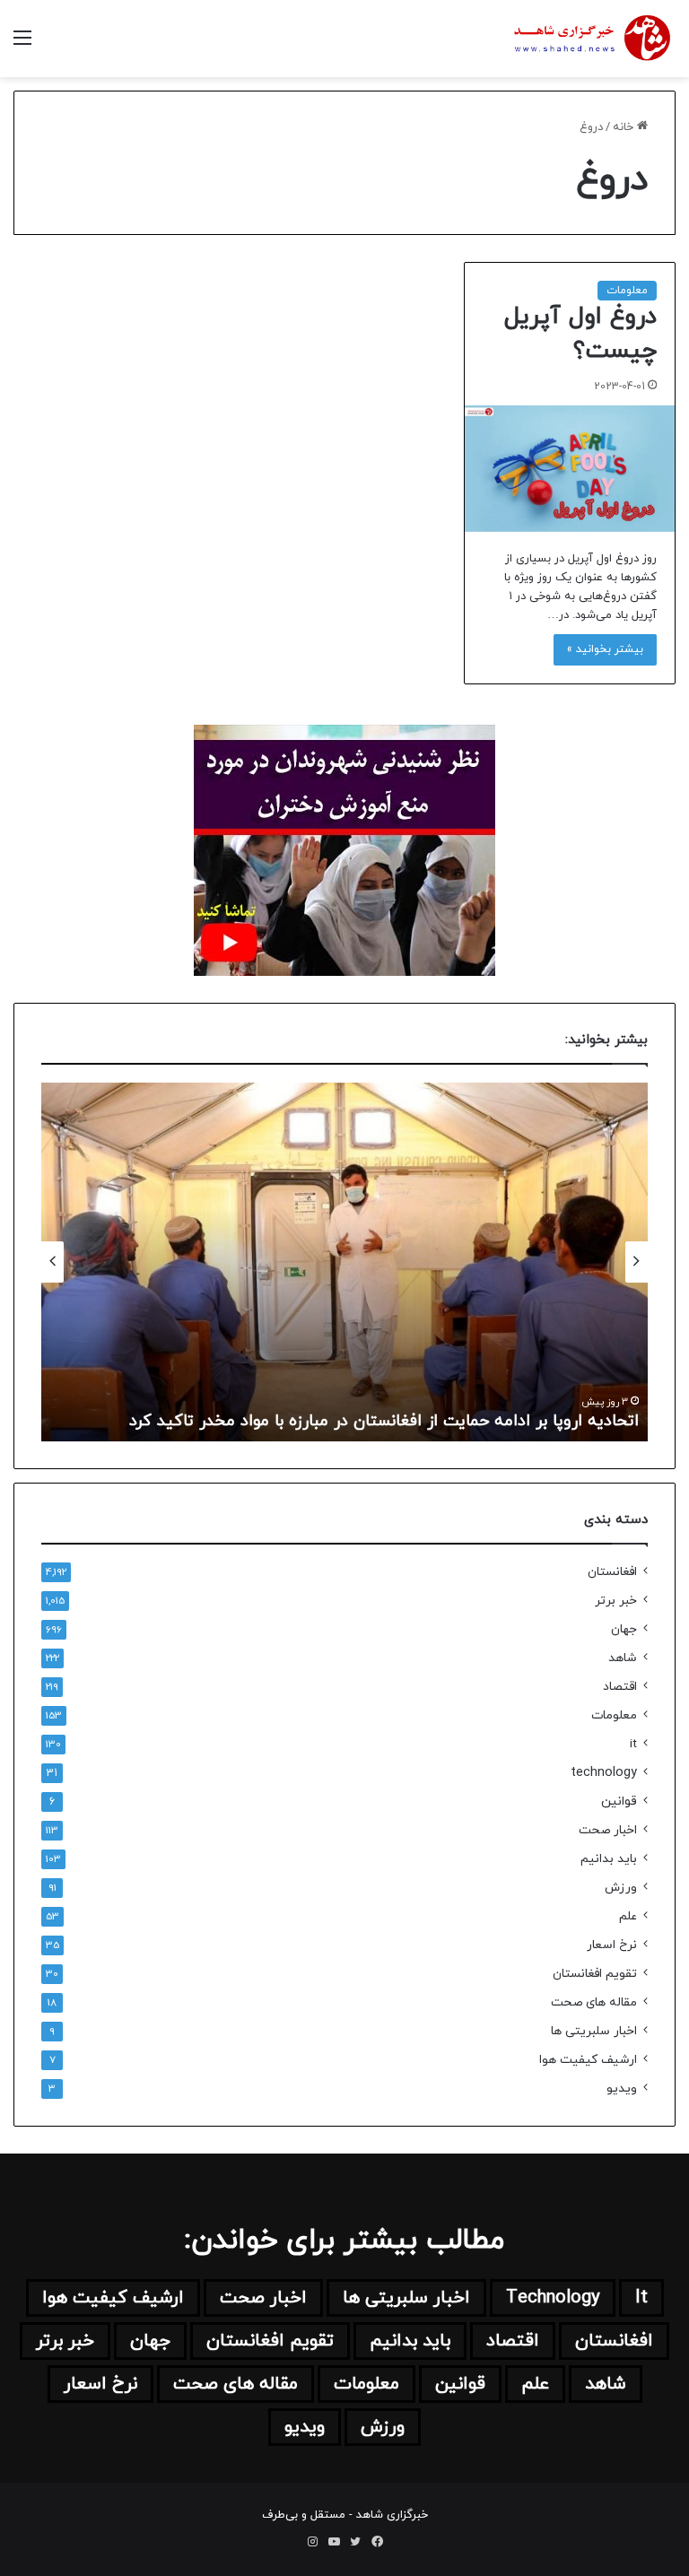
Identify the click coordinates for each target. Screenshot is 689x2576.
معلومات (627, 291)
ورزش (621, 1888)
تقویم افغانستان (595, 1974)
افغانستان (612, 1572)
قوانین (619, 1801)
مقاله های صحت (594, 2002)
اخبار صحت (608, 1830)
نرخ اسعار (612, 1945)
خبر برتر (616, 1601)
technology (604, 1773)
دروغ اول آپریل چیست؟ (580, 334)
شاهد (623, 1658)
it (633, 1744)
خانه (625, 127)
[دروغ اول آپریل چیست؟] (570, 469)
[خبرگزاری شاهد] (590, 39)
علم (628, 1916)
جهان (624, 1629)
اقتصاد (620, 1687)
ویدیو (622, 2089)
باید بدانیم (609, 1859)
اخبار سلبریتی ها (594, 2031)
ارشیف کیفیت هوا (588, 2060)
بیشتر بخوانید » (605, 649)
